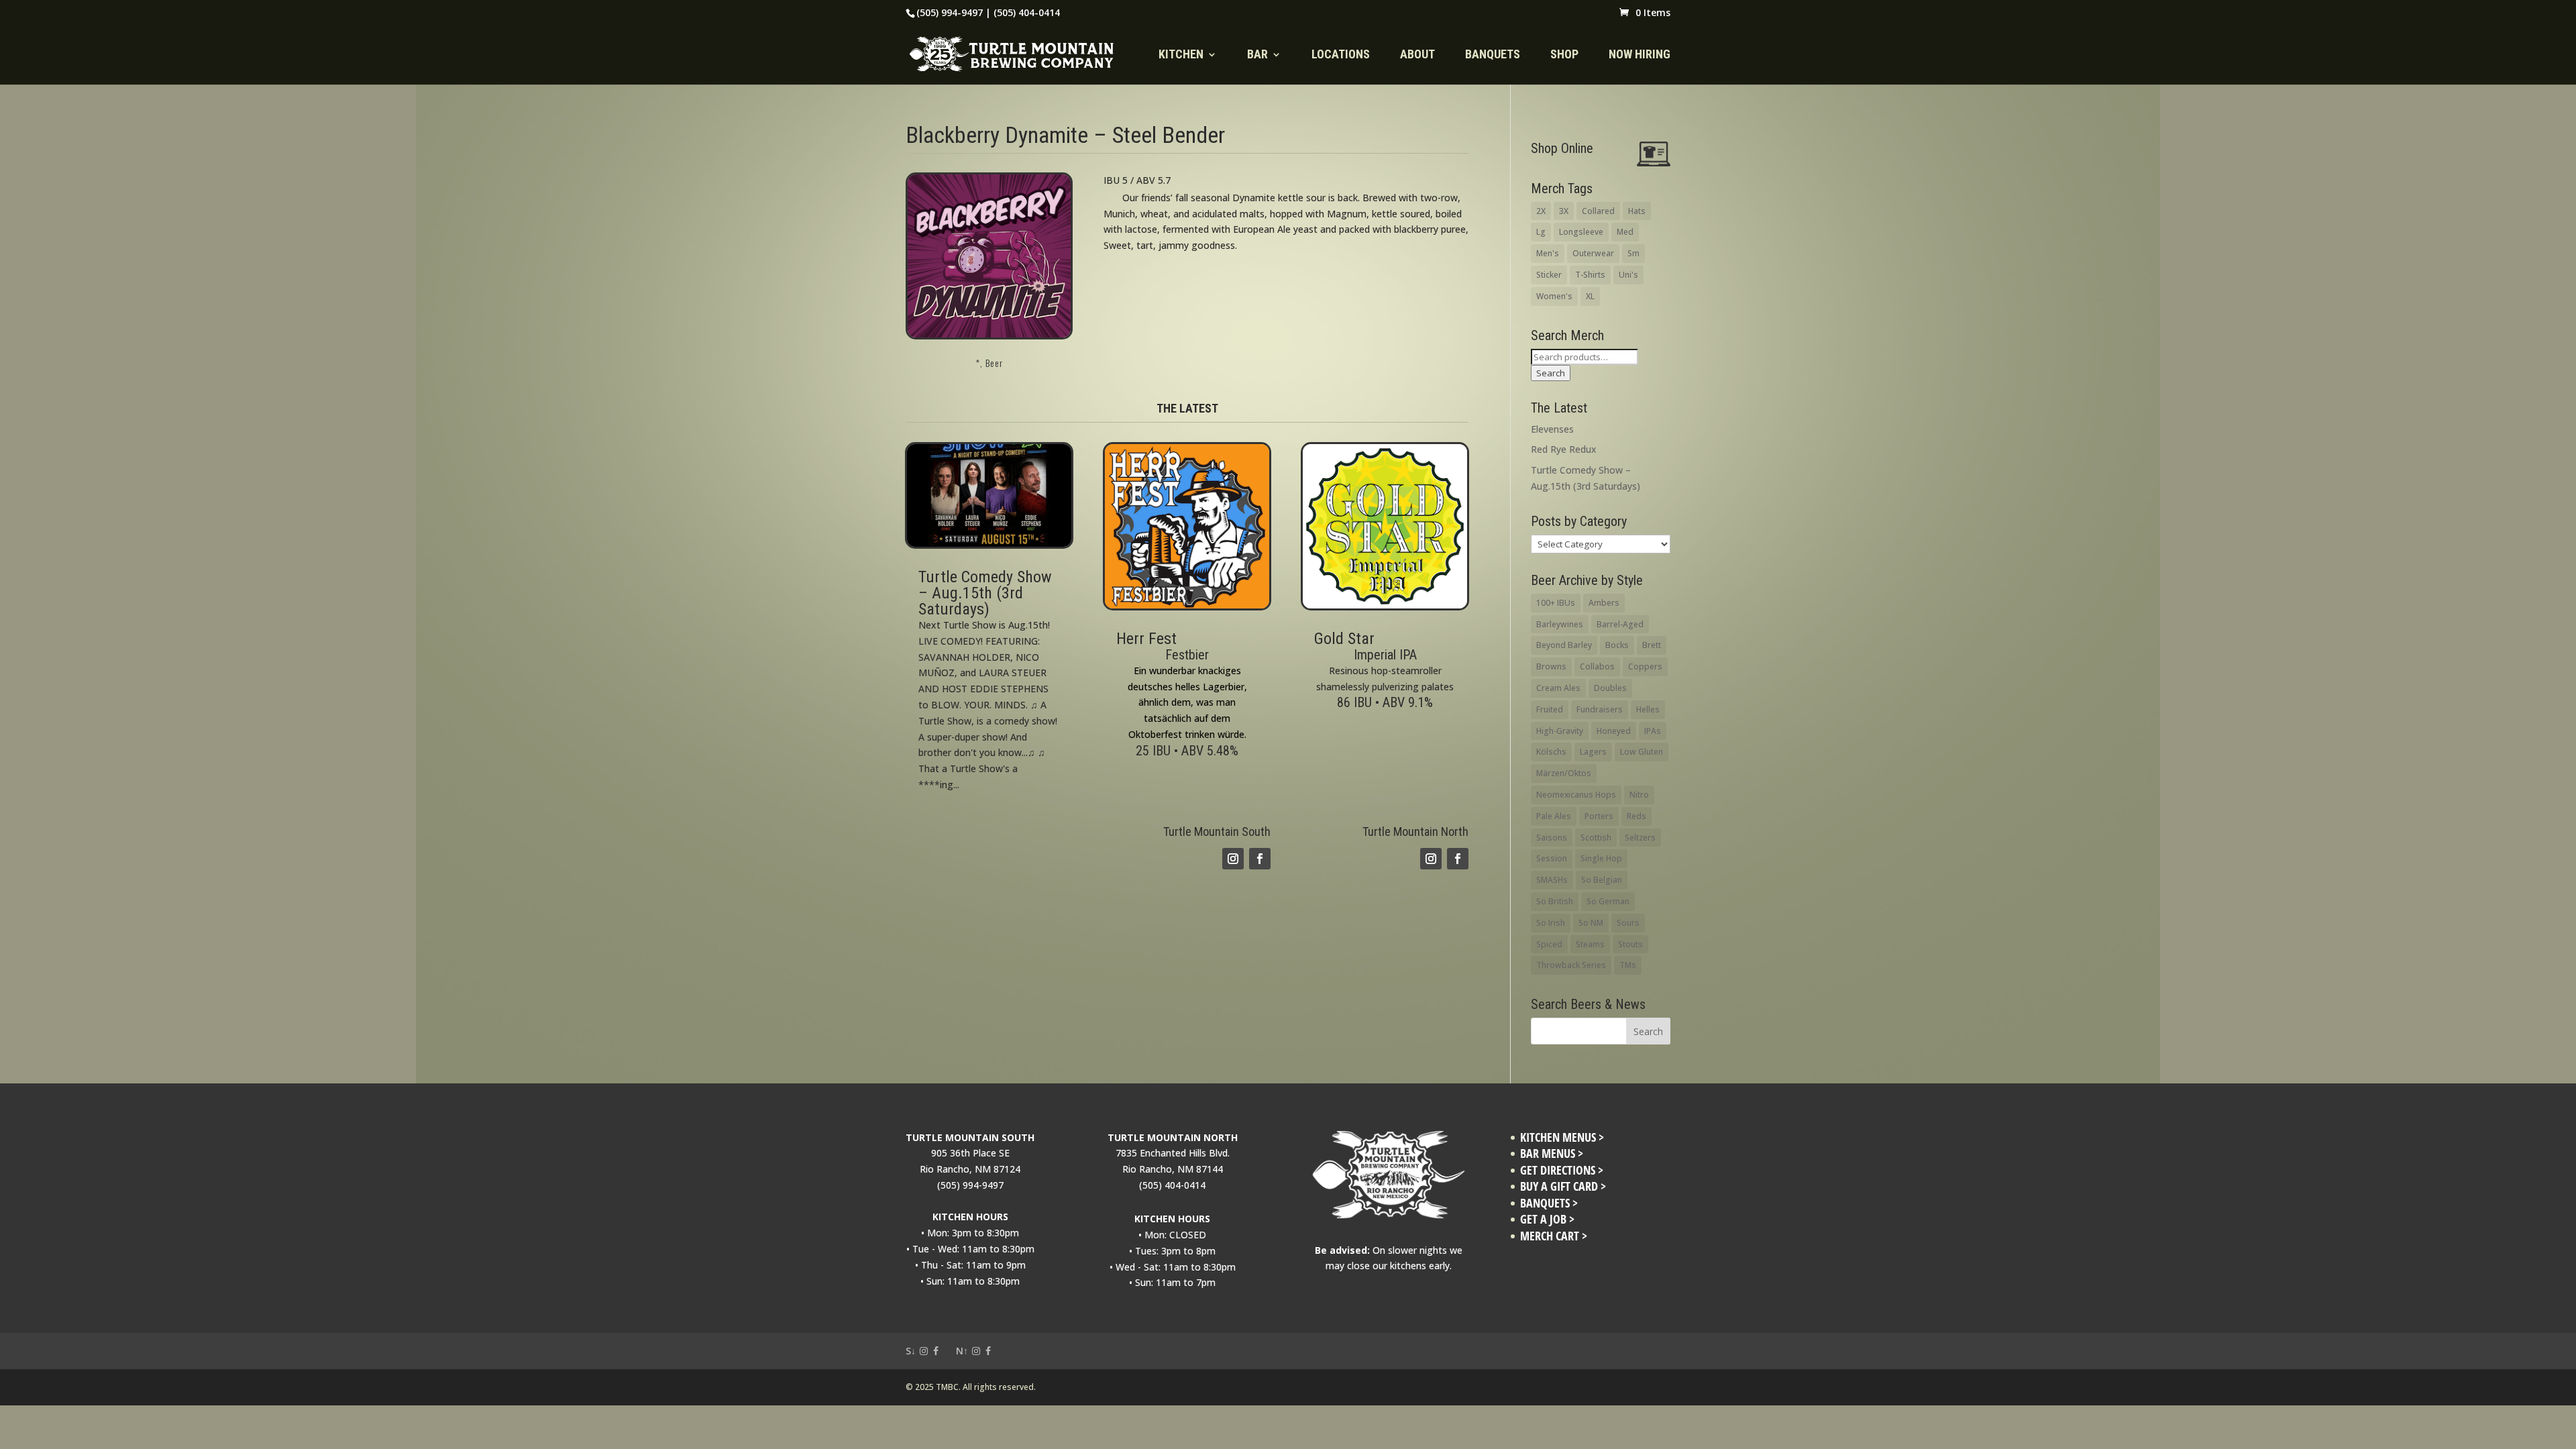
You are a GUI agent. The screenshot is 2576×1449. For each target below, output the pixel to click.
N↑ (962, 1351)
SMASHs (1552, 880)
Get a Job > (1547, 1219)
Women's (1554, 296)
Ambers (1604, 603)
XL (1590, 296)
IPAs (1653, 731)
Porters (1599, 816)
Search (1551, 373)
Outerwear (1593, 253)
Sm (1633, 253)
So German (1608, 901)
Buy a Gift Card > (1563, 1186)
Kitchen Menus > (1562, 1137)
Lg (1541, 232)
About (1417, 55)
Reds (1636, 816)
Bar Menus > (1552, 1153)
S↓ (911, 1351)
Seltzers (1640, 838)
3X (1564, 211)
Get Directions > (1562, 1170)
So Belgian (1602, 880)
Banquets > (1549, 1203)
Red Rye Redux (1564, 449)
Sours (1628, 923)
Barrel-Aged (1620, 624)
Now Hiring (1640, 55)
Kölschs (1551, 752)
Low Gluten (1642, 752)
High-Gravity (1560, 731)
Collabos (1597, 666)
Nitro (1639, 795)
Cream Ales (1558, 688)
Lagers (1593, 752)
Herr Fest (1146, 639)
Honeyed (1614, 731)
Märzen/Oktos (1564, 773)
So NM (1591, 923)
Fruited (1550, 709)
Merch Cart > (1554, 1236)
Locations (1341, 55)
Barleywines (1560, 624)
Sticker (1549, 275)
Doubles (1610, 688)
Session (1552, 858)
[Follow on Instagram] (1233, 859)
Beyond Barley (1564, 645)
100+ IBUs (1556, 603)
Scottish (1596, 838)
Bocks (1617, 645)
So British (1555, 901)
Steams (1590, 944)
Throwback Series (1571, 965)
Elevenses (1552, 429)
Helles (1648, 709)
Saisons (1552, 838)
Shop (1564, 55)
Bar (1257, 55)
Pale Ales (1554, 816)
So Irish (1551, 923)
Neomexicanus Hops (1576, 795)
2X (1541, 211)
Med (1625, 232)
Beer (994, 363)
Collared (1598, 211)
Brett (1652, 645)
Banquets (1493, 55)
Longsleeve (1581, 232)
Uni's (1628, 275)
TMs (1628, 965)
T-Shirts (1590, 275)
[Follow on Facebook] (1260, 859)
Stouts (1630, 944)
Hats (1637, 211)
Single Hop (1601, 858)
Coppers (1645, 666)
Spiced (1549, 944)
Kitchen (1181, 55)
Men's (1548, 253)
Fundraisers (1600, 709)
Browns (1551, 666)
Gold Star (1344, 639)
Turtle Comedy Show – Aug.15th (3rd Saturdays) (985, 593)
